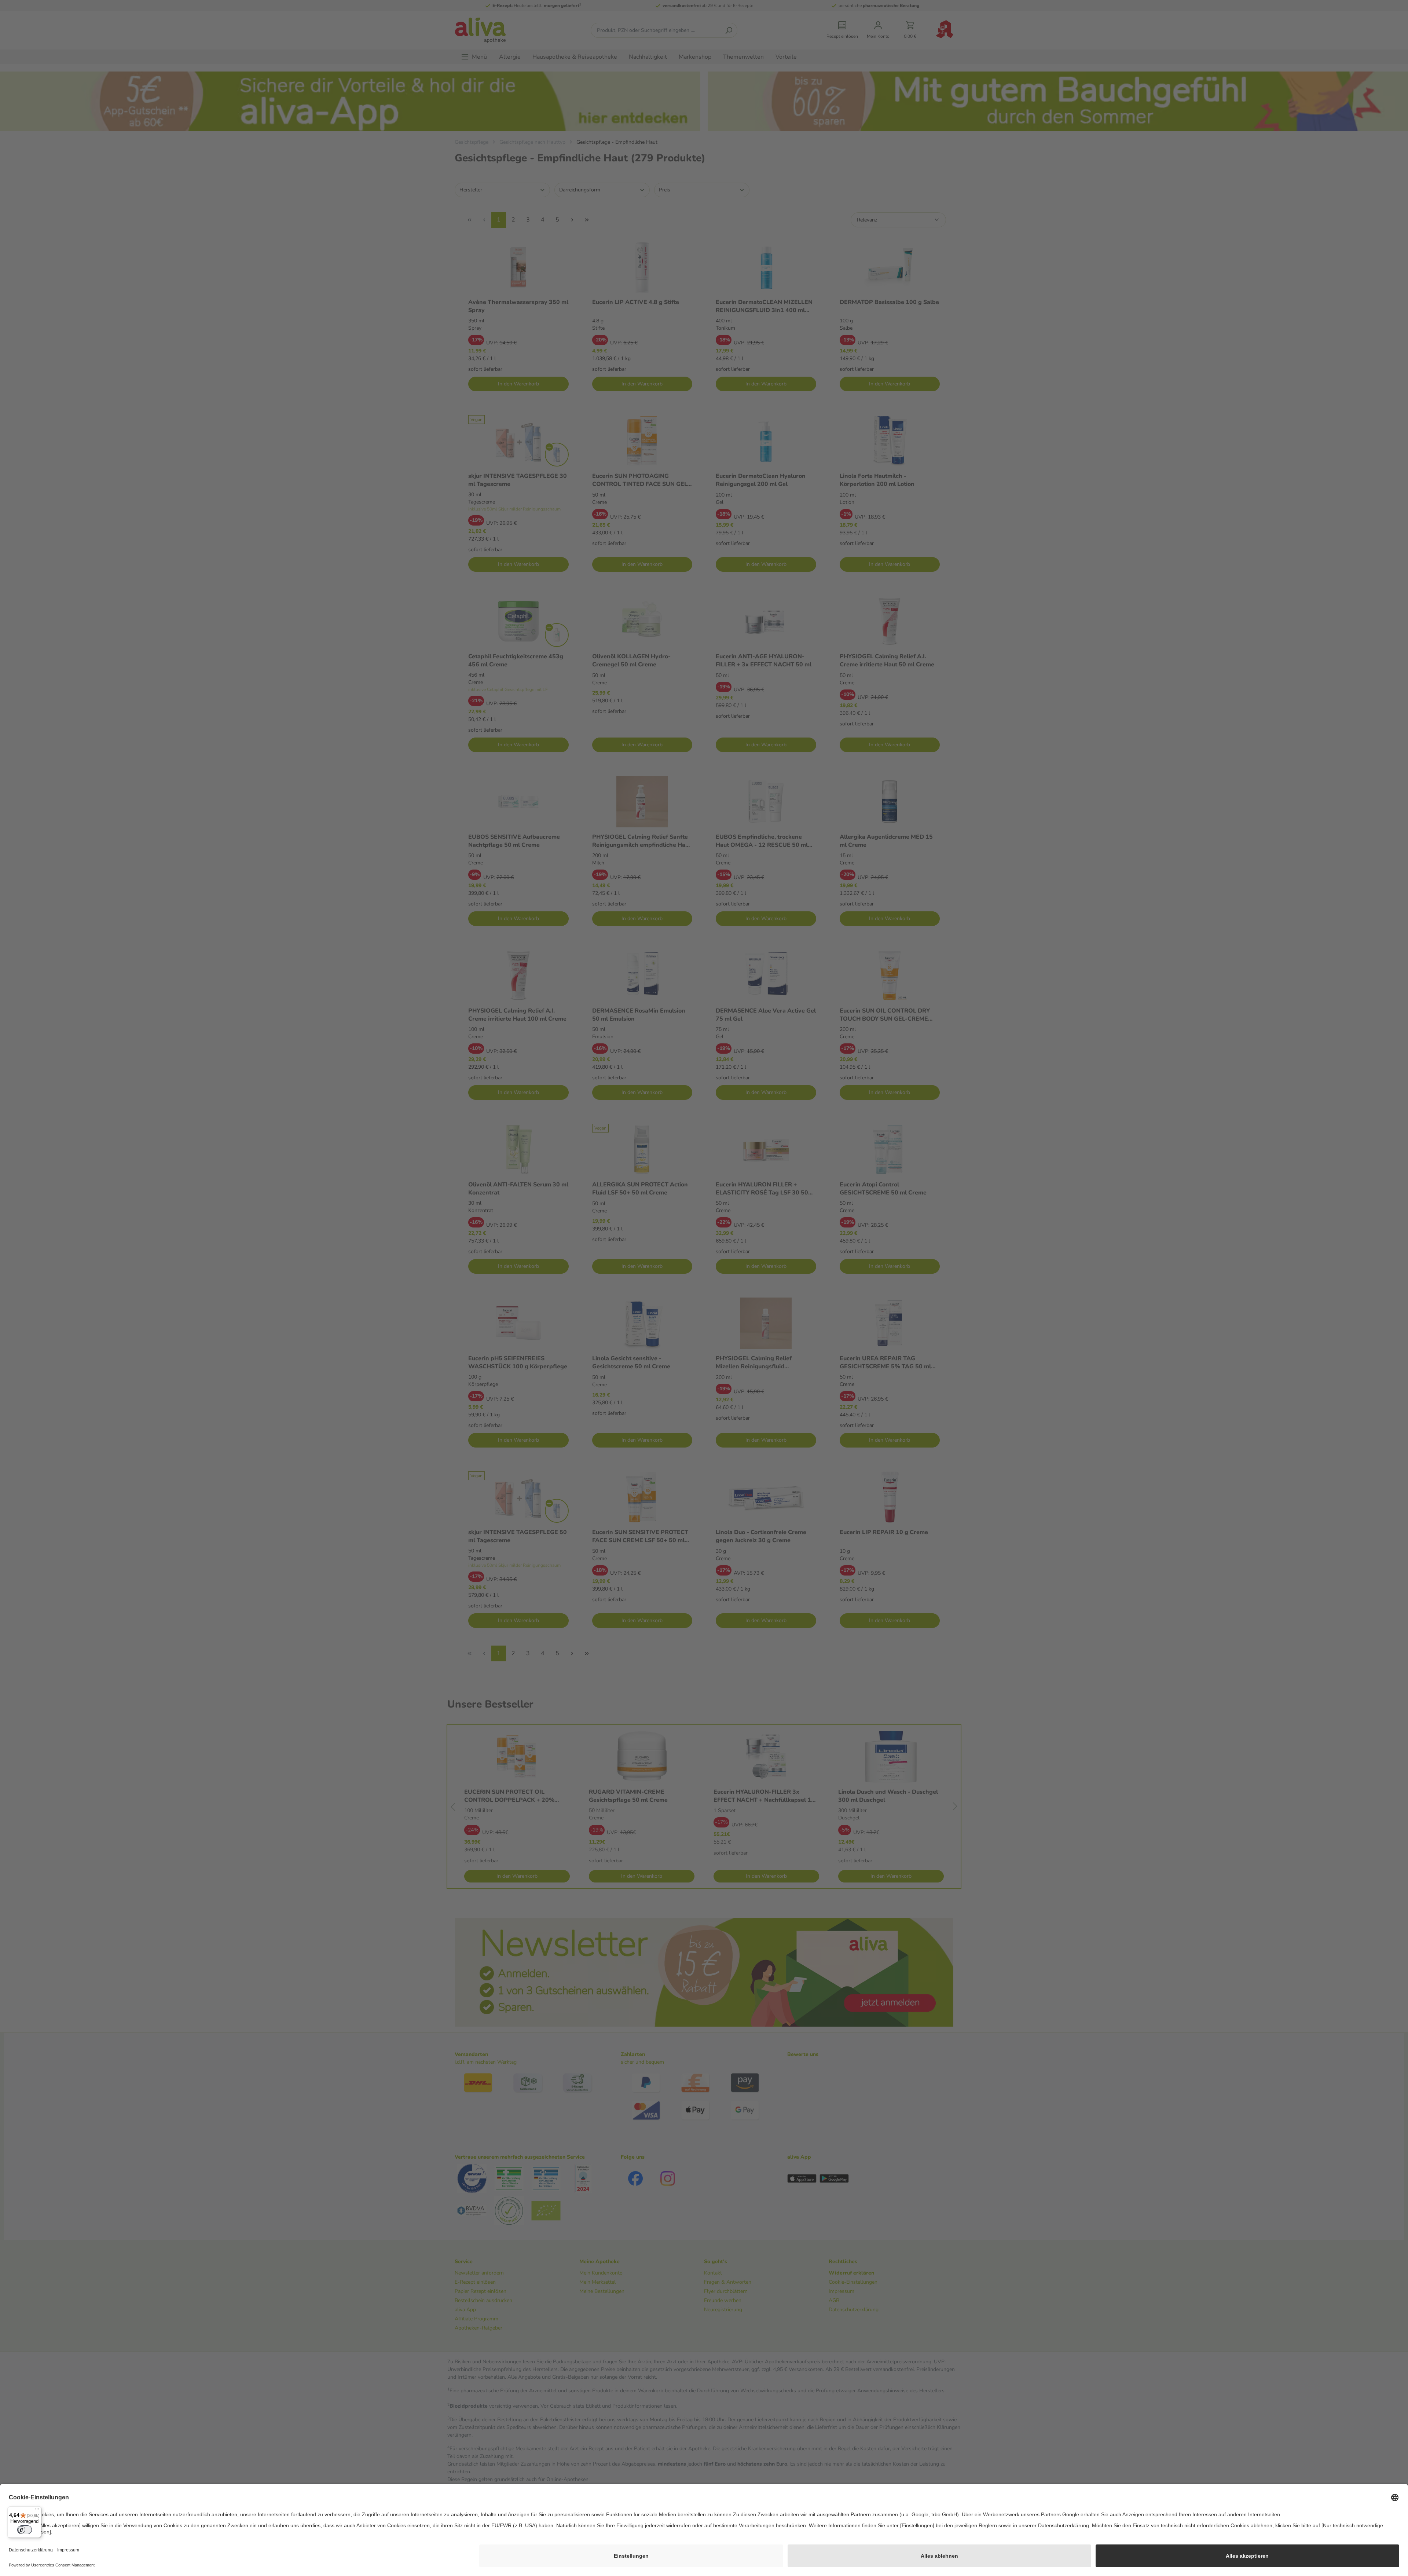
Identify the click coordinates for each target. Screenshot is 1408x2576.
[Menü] (37, 2511)
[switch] (25, 2530)
